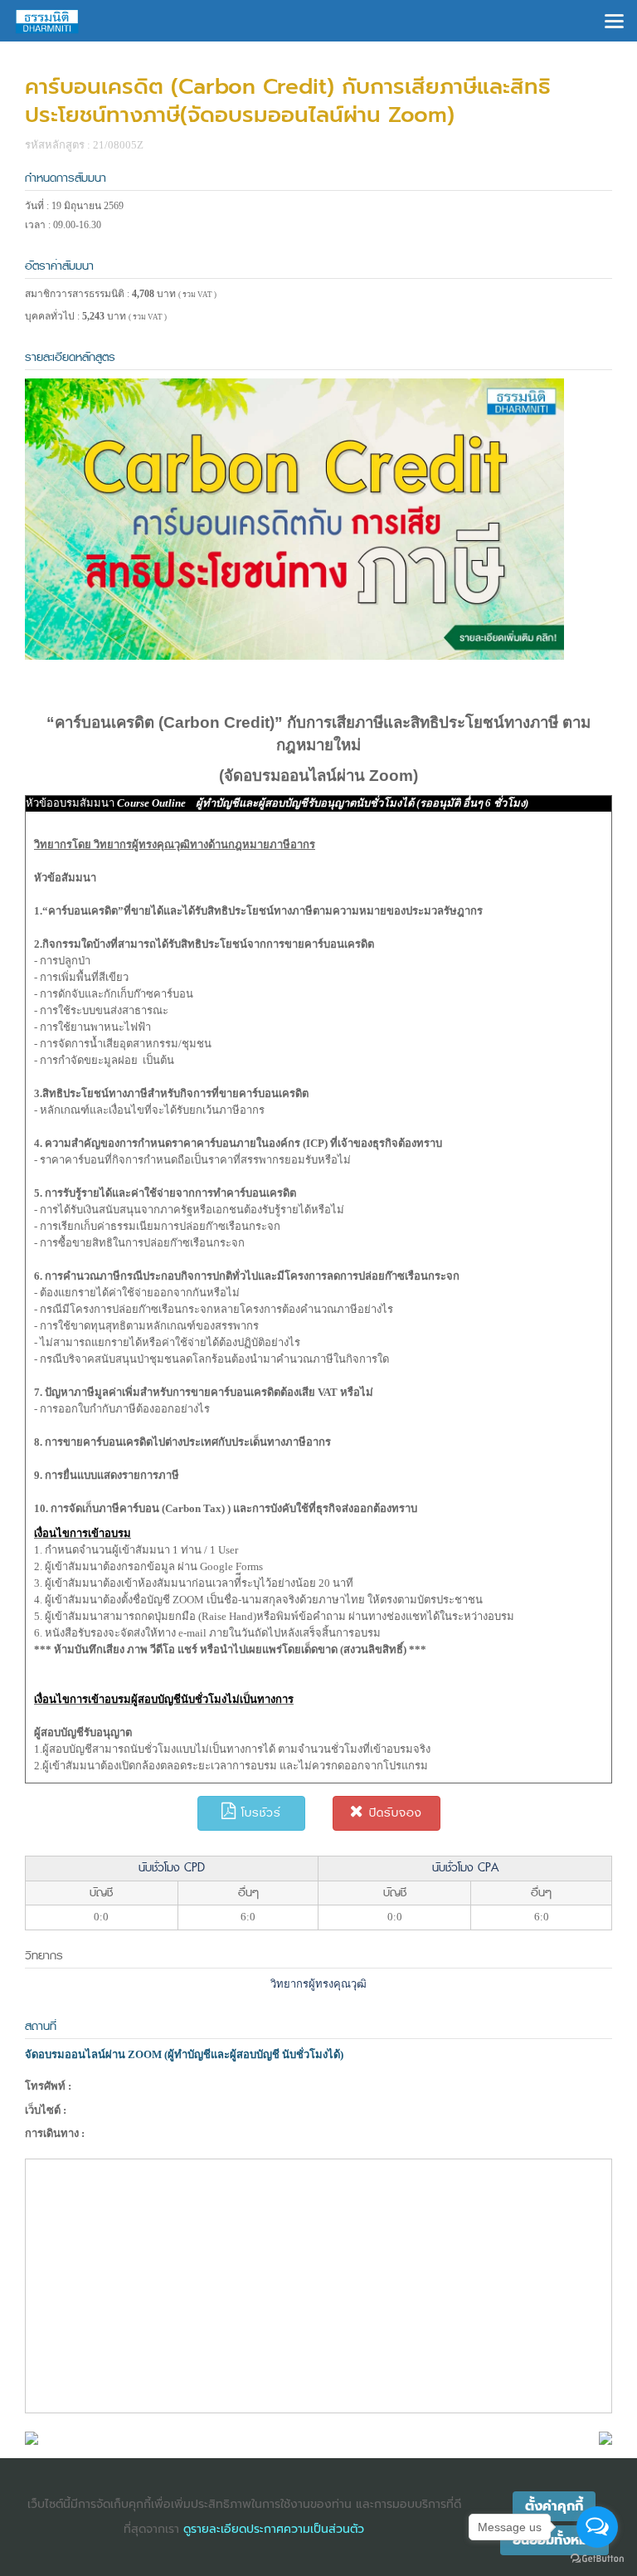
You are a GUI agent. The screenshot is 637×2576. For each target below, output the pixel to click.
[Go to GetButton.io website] (597, 2559)
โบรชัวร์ (259, 1813)
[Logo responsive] (47, 21)
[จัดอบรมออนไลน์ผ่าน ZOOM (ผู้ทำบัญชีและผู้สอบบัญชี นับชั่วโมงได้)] (32, 2437)
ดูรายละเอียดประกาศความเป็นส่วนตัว (274, 2529)
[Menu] (614, 20)
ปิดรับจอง (393, 1813)
